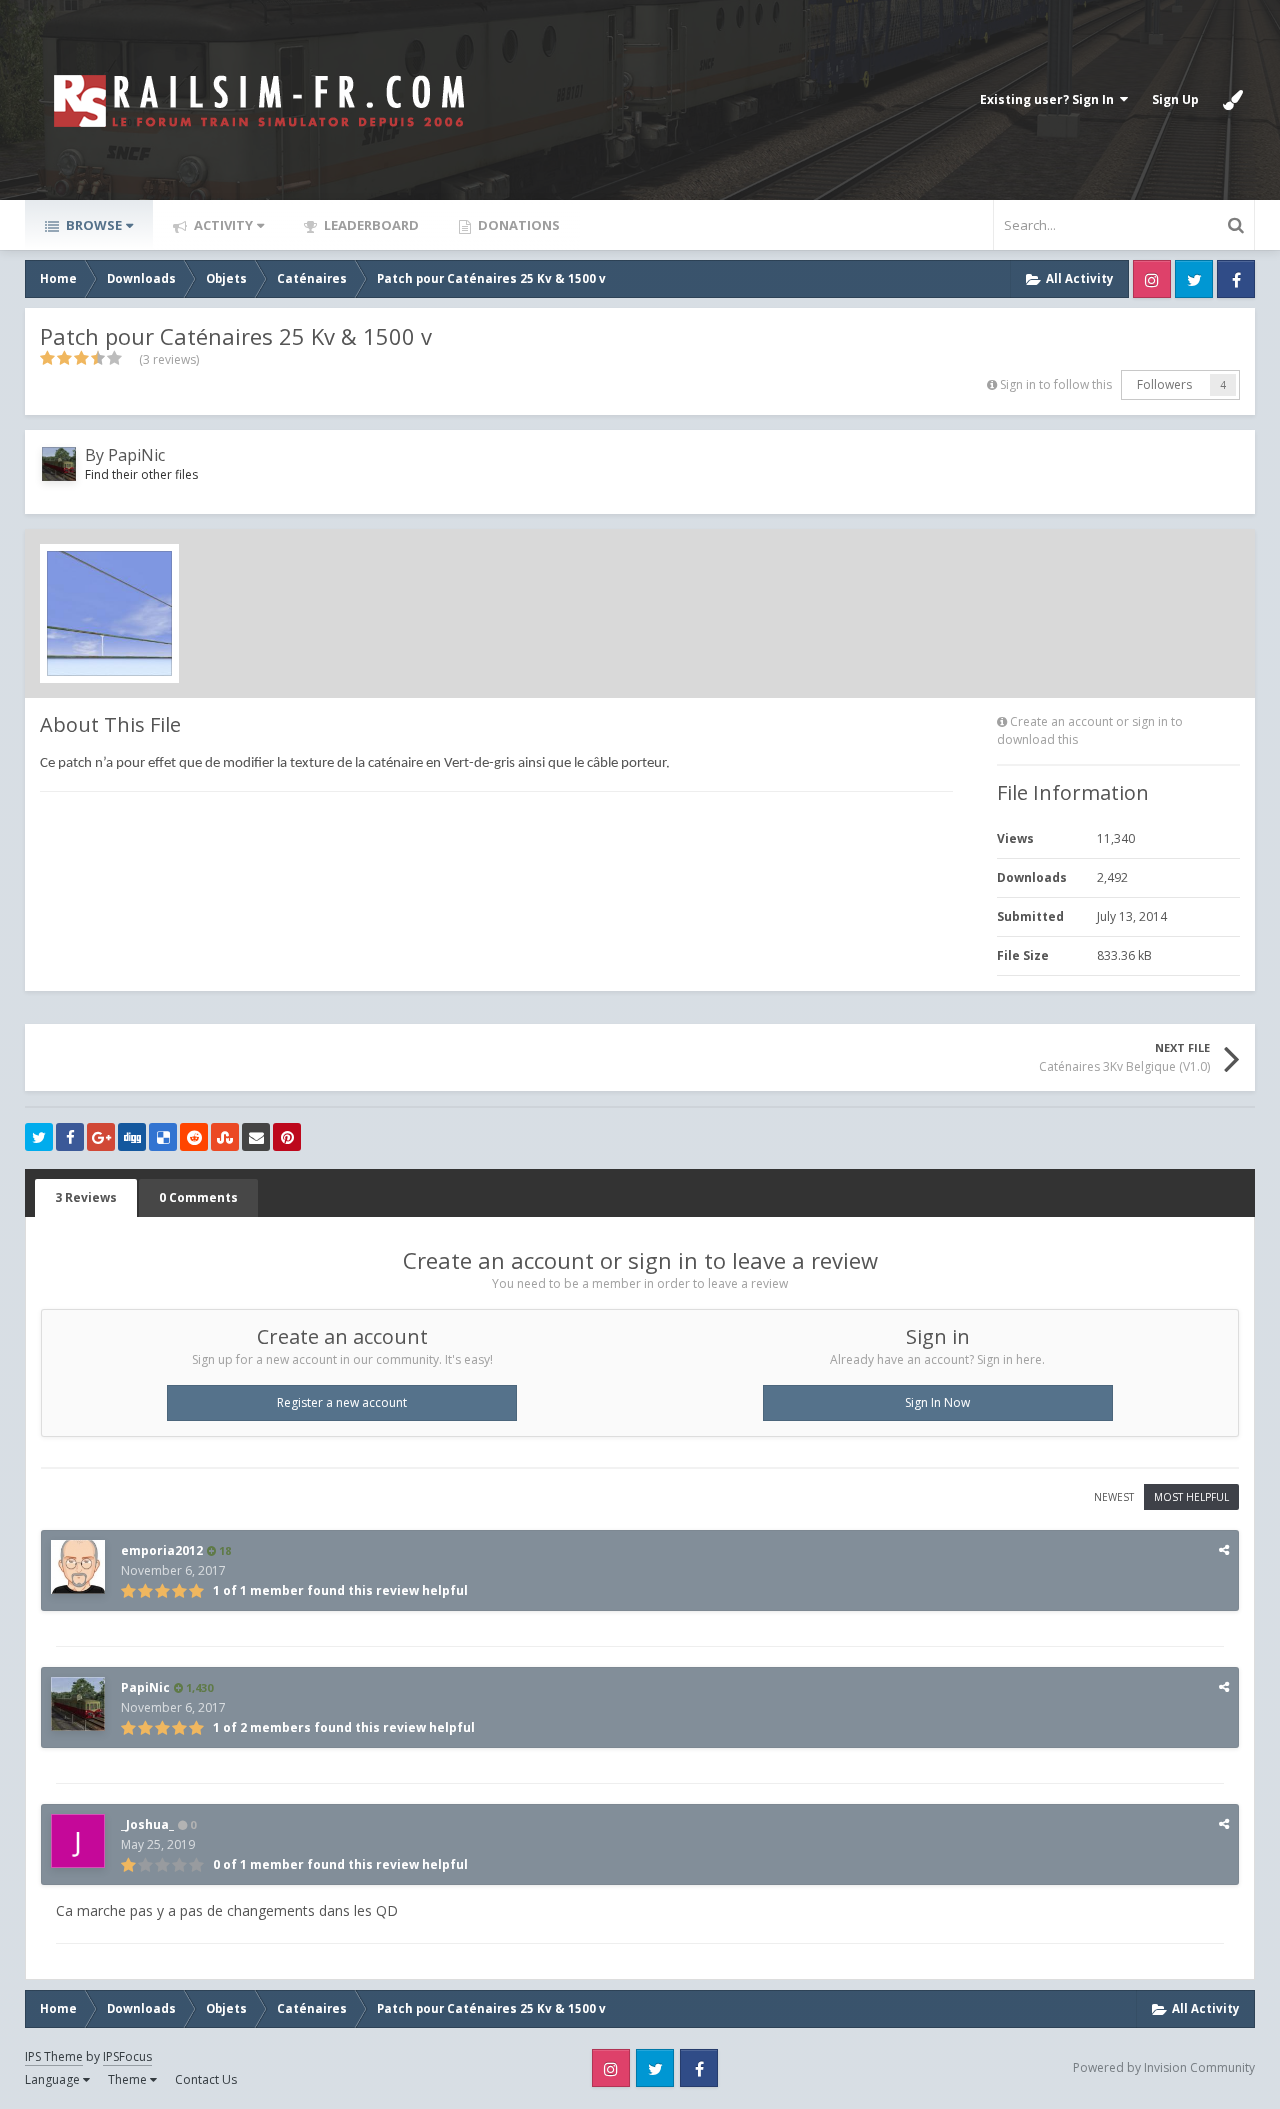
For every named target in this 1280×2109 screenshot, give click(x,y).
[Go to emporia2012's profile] (78, 1567)
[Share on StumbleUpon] (225, 1137)
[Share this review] (1224, 1549)
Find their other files (141, 474)
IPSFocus (127, 2056)
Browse (92, 225)
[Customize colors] (1233, 100)
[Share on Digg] (132, 1137)
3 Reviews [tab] (86, 1197)
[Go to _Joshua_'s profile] (78, 1841)
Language (54, 2079)
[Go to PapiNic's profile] (59, 464)
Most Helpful (1191, 1497)
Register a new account (342, 1402)
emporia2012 (162, 1550)
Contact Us (206, 2079)
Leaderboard (370, 225)
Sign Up (1175, 99)
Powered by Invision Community (1164, 2067)
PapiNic (136, 455)
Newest (1114, 1497)
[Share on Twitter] (39, 1137)
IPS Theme (54, 2056)
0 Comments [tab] (198, 1197)
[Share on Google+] (101, 1137)
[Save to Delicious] (163, 1137)
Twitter (1194, 279)
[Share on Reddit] (194, 1137)
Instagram (1152, 279)
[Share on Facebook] (70, 1137)
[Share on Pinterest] (287, 1137)
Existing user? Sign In (1050, 99)
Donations (517, 225)
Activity (222, 225)
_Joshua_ (147, 1824)
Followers (1164, 384)
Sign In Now (937, 1402)
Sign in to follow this (1056, 384)
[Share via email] (256, 1137)
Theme (129, 2079)
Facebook (1236, 279)
